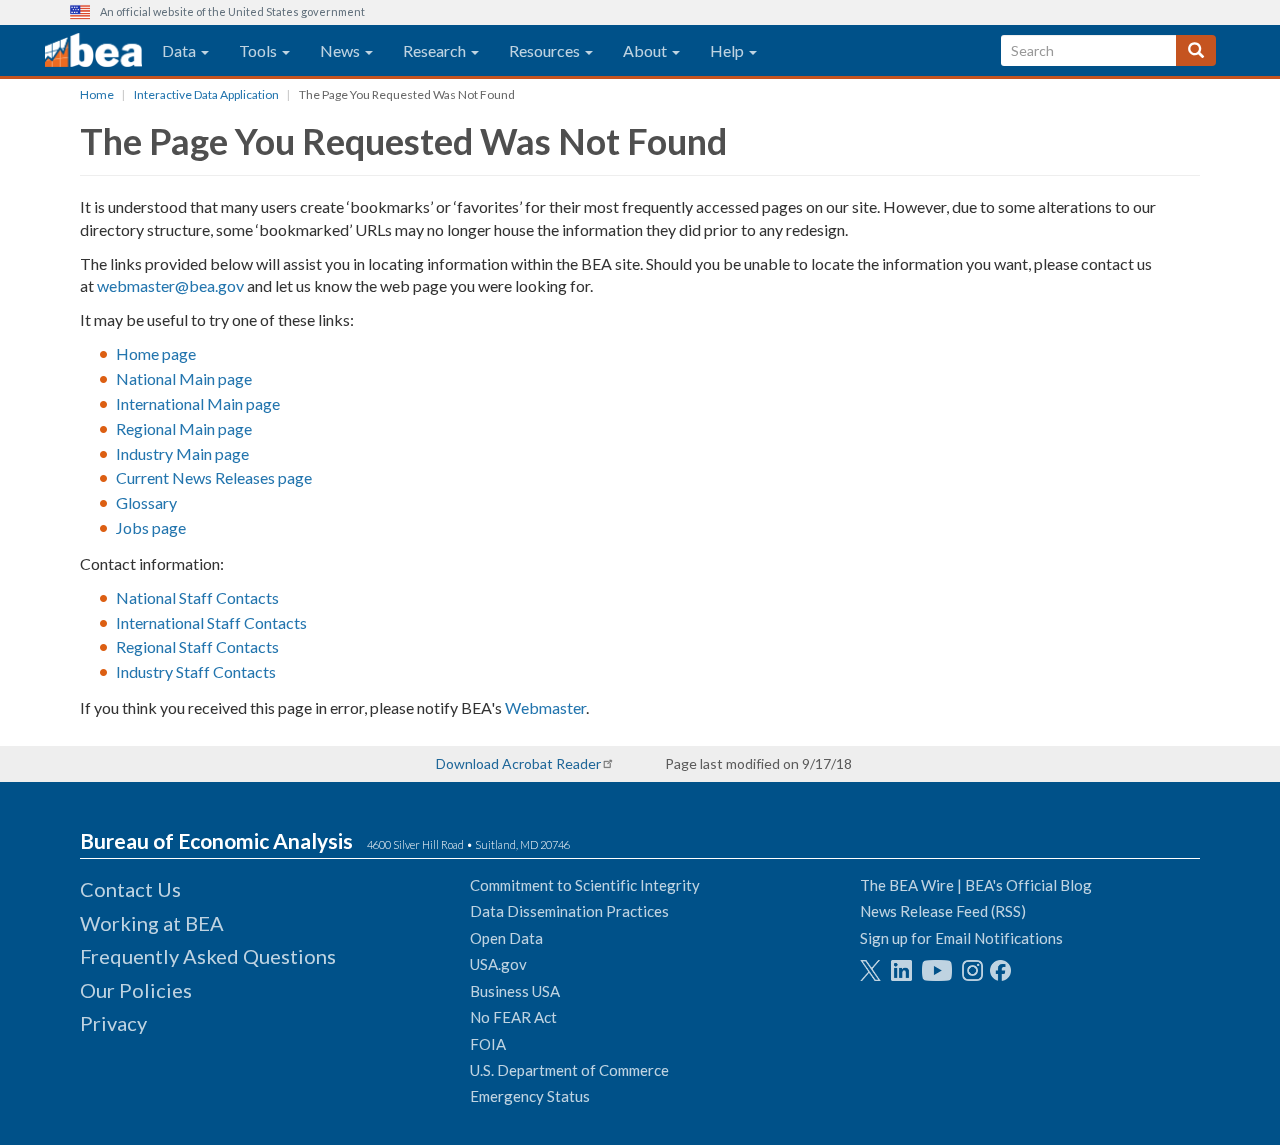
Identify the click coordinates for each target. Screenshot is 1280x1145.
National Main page (184, 378)
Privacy (113, 1023)
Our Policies (136, 990)
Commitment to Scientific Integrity (585, 885)
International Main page (198, 403)
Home (97, 94)
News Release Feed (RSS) (943, 911)
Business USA (515, 991)
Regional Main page (184, 428)
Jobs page (151, 527)
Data (180, 50)
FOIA (488, 1044)
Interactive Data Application (206, 94)
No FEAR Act (513, 1017)
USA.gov (498, 964)
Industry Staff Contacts (196, 671)
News (341, 50)
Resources (546, 50)
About (646, 50)
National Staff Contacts (197, 597)
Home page (156, 353)
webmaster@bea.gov (170, 285)
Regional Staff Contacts (197, 646)
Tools (259, 50)
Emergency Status (530, 1096)
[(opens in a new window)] (870, 970)
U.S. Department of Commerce (569, 1070)
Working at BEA (152, 923)
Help (728, 50)
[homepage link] (93, 51)
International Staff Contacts (211, 622)
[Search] (1196, 50)
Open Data (506, 938)
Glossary (146, 502)
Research (436, 50)
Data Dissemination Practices (569, 911)
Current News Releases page (214, 477)
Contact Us (130, 889)
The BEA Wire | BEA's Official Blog (976, 885)
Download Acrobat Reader (518, 763)
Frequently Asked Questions (208, 956)
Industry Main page (182, 453)
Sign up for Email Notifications (961, 938)
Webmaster (545, 707)
